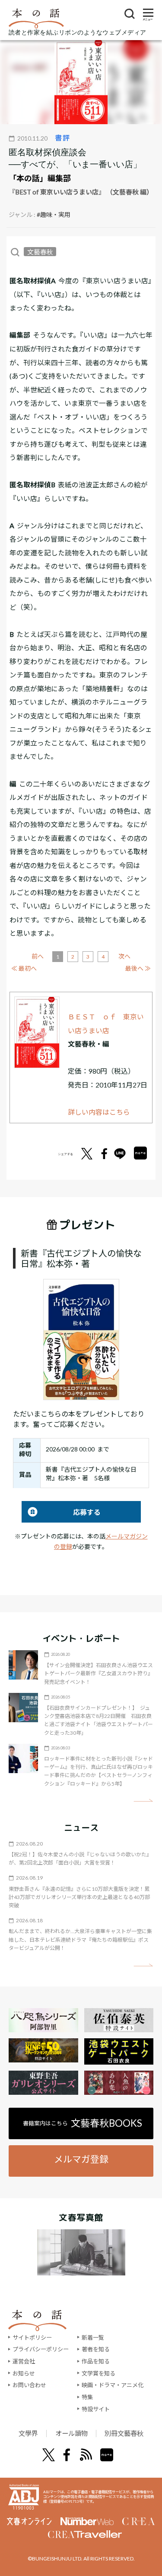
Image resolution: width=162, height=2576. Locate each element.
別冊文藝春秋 (124, 2433)
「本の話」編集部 (40, 178)
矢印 (143, 1800)
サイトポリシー (32, 2338)
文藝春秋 (40, 252)
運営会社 (24, 2361)
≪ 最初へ (24, 968)
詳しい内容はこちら (99, 1112)
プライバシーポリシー (41, 2349)
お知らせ (24, 2373)
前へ (38, 956)
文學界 (28, 2433)
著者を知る (96, 2349)
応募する (61, 1512)
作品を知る (96, 2361)
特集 (87, 2397)
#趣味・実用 (54, 215)
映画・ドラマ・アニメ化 (113, 2385)
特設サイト (96, 2409)
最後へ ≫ (138, 968)
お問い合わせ (29, 2385)
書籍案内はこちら (83, 2123)
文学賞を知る (98, 2373)
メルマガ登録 (81, 2159)
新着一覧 (93, 2338)
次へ (124, 956)
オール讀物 (71, 2433)
